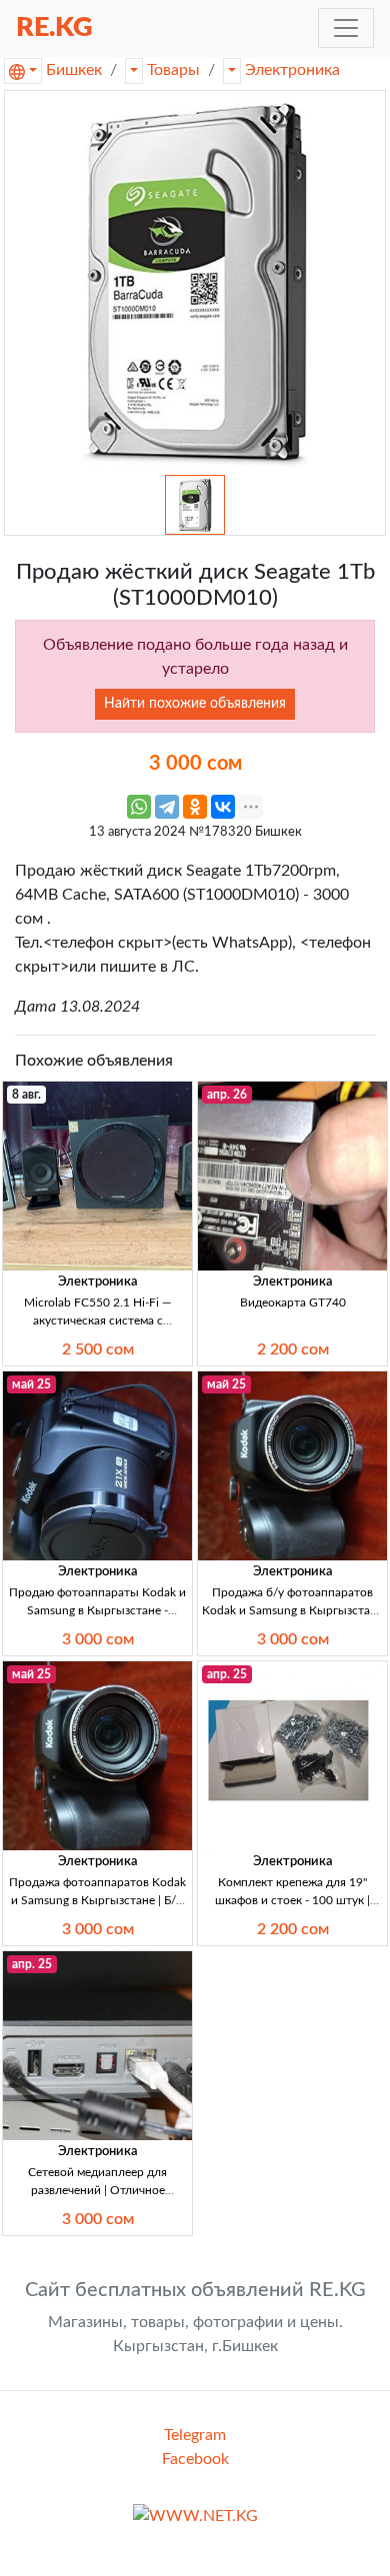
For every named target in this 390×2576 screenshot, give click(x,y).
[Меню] (346, 28)
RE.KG (54, 27)
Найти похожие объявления (195, 704)
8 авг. (26, 1095)
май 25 (31, 1384)
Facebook (195, 2459)
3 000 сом (98, 1639)
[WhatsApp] (139, 807)
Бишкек (74, 70)
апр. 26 (227, 1095)
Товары (173, 70)
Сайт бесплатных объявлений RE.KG (195, 2290)
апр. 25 (227, 1674)
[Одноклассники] (195, 807)
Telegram (195, 2435)
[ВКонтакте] (223, 807)
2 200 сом (293, 1349)
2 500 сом (98, 1349)
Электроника (292, 70)
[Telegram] (167, 807)
